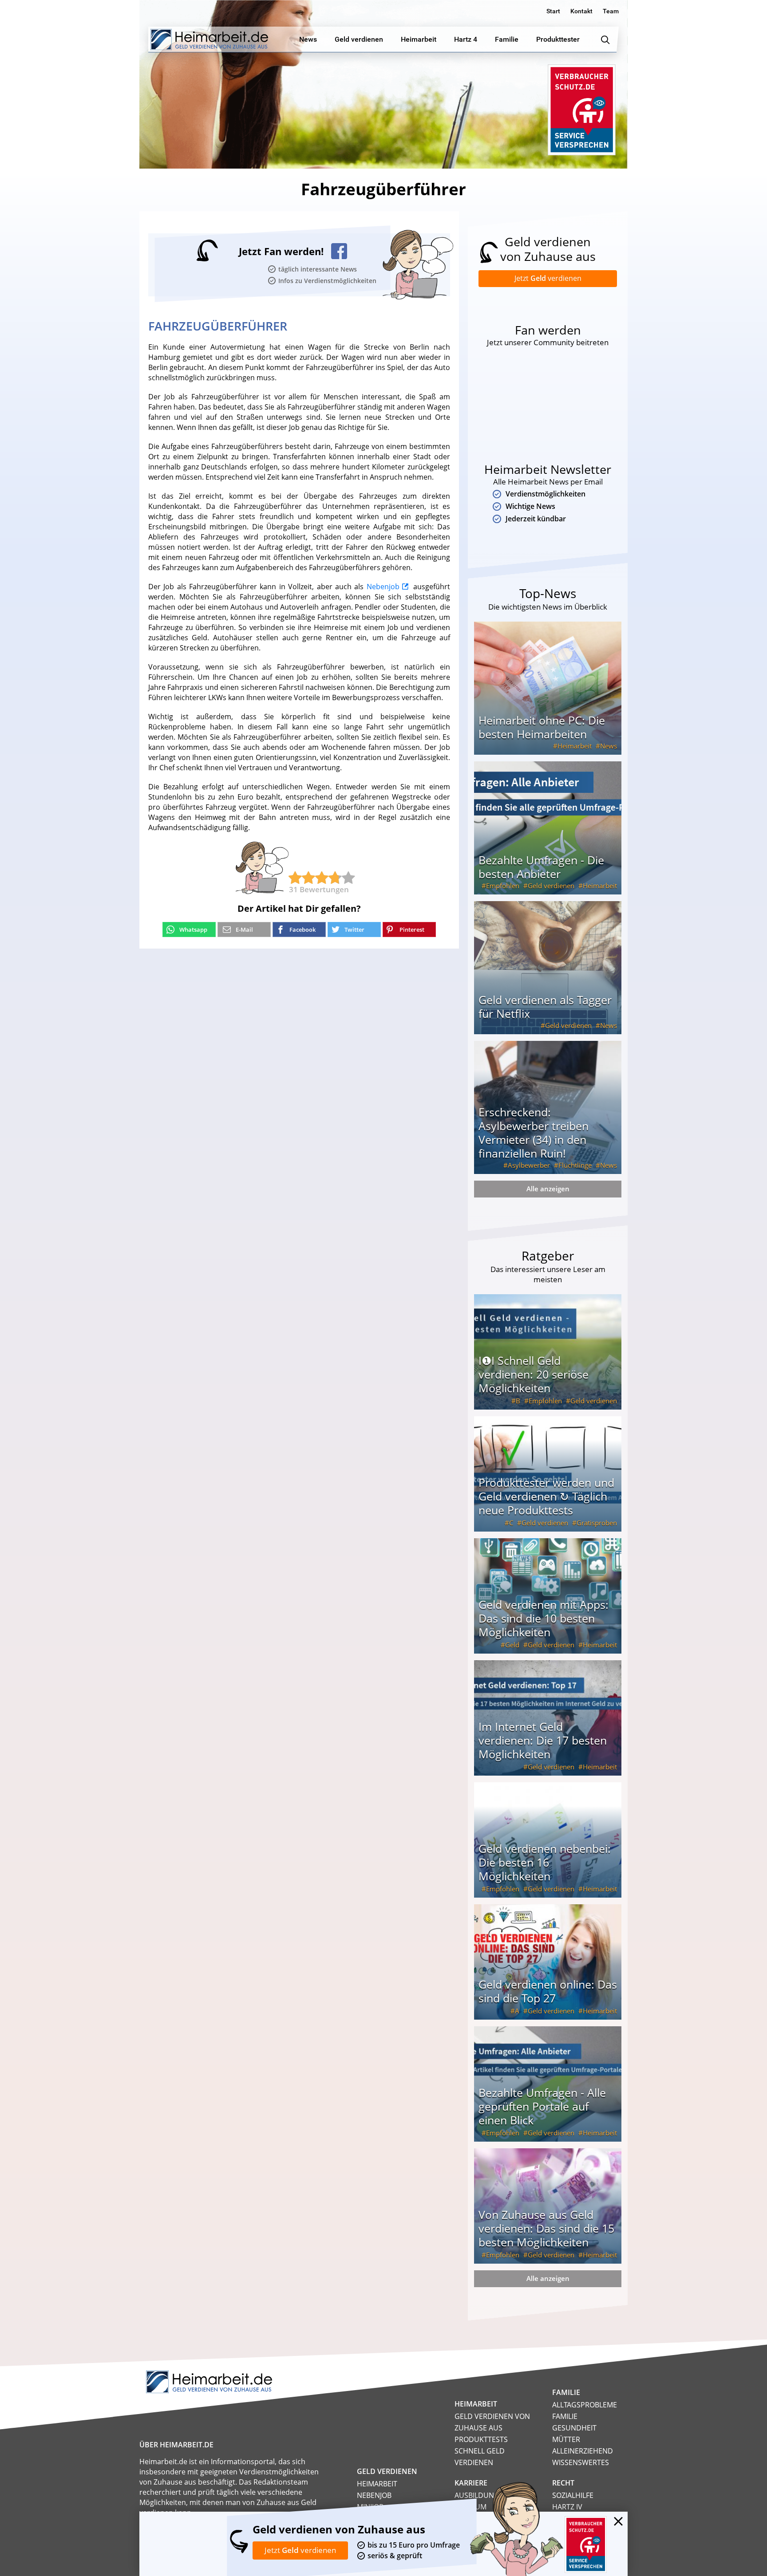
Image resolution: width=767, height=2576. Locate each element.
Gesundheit (574, 2428)
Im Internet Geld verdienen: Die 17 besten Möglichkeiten (543, 1740)
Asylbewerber (529, 1165)
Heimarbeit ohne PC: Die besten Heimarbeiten (542, 727)
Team (611, 11)
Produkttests (481, 2439)
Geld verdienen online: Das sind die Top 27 (548, 1991)
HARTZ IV (567, 2507)
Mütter (566, 2439)
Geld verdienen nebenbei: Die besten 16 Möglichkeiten (545, 1862)
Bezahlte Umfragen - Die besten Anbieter (541, 867)
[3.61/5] (295, 878)
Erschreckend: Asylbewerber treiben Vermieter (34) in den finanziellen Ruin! (534, 1132)
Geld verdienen (551, 886)
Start (553, 11)
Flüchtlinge (575, 1165)
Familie (565, 2416)
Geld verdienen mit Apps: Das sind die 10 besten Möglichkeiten (544, 1618)
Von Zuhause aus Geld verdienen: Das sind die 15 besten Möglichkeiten (546, 2228)
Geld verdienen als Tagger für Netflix (545, 1006)
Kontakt (581, 11)
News (609, 746)
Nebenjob (383, 587)
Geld (512, 1645)
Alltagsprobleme (585, 2405)
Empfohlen (503, 886)
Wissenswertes (581, 2462)
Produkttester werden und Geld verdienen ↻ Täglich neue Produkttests (546, 1496)
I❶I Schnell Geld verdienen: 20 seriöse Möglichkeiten (534, 1374)
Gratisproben (597, 1523)
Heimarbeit (575, 746)
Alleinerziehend (583, 2451)
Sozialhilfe (573, 2495)
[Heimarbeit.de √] (209, 39)
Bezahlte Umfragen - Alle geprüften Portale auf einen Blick (542, 2106)
